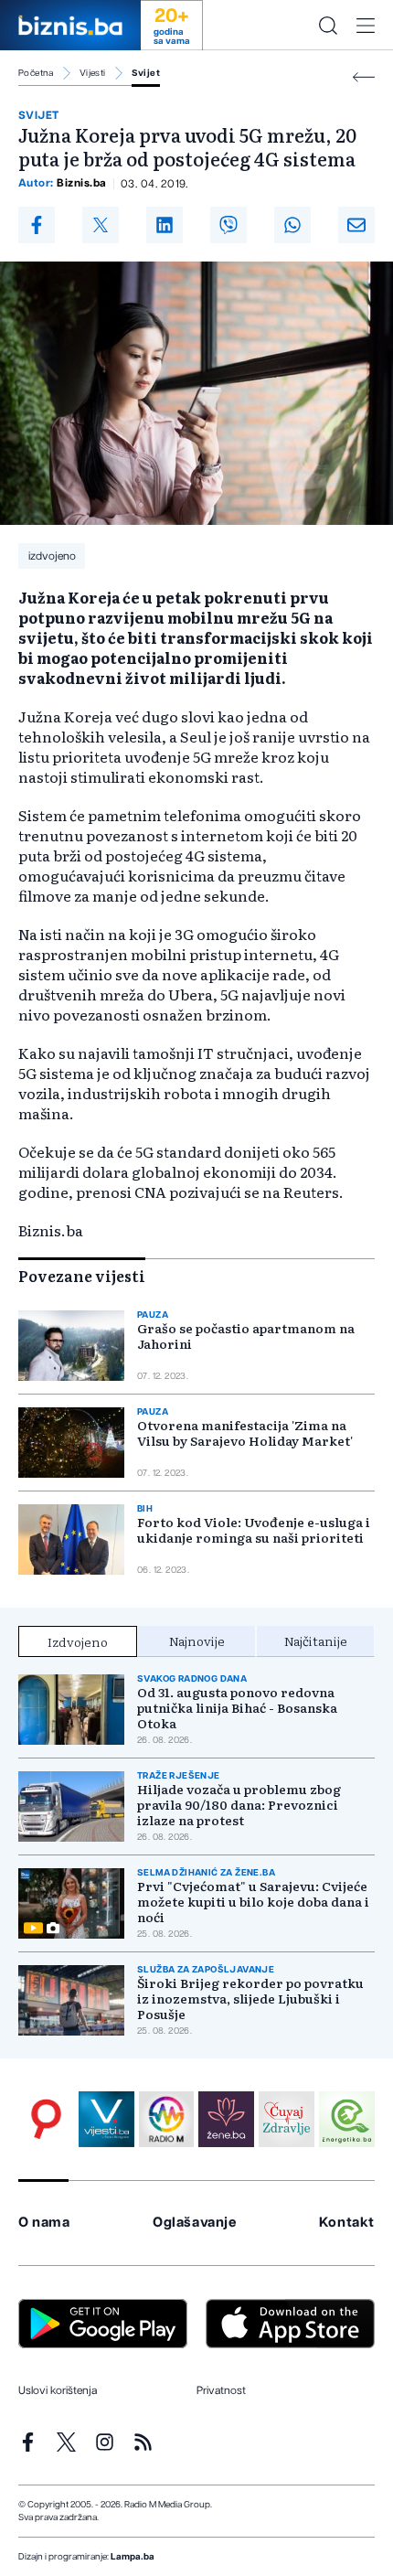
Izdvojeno (78, 1641)
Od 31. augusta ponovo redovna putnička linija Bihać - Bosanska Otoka (237, 1708)
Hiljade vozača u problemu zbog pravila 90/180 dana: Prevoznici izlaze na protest (239, 1805)
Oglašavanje (195, 2223)
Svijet (146, 73)
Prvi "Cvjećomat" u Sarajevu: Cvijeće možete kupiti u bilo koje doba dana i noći (253, 1902)
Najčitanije (316, 1641)
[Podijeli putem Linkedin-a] (165, 225)
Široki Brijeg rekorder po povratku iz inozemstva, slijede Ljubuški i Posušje (250, 1999)
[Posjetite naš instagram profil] (105, 2442)
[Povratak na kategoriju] (364, 77)
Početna (36, 73)
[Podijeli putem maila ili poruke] (356, 225)
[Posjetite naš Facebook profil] (28, 2442)
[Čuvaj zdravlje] (287, 2119)
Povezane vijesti (82, 1276)
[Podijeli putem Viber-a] (228, 225)
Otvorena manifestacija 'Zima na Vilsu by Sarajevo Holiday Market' (245, 1433)
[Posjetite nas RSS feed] (143, 2442)
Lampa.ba (133, 2557)
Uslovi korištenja (58, 2390)
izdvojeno (52, 556)
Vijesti (93, 73)
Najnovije (197, 1641)
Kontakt (347, 2223)
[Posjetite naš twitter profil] (66, 2442)
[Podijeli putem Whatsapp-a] (292, 225)
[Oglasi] (46, 2119)
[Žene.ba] (226, 2119)
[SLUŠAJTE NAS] (167, 2119)
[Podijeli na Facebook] (37, 225)
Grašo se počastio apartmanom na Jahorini (246, 1336)
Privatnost (221, 2390)
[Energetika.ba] (347, 2119)
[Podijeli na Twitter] (101, 225)
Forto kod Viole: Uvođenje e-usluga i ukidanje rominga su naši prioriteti (254, 1530)
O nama (44, 2223)
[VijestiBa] (106, 2119)
